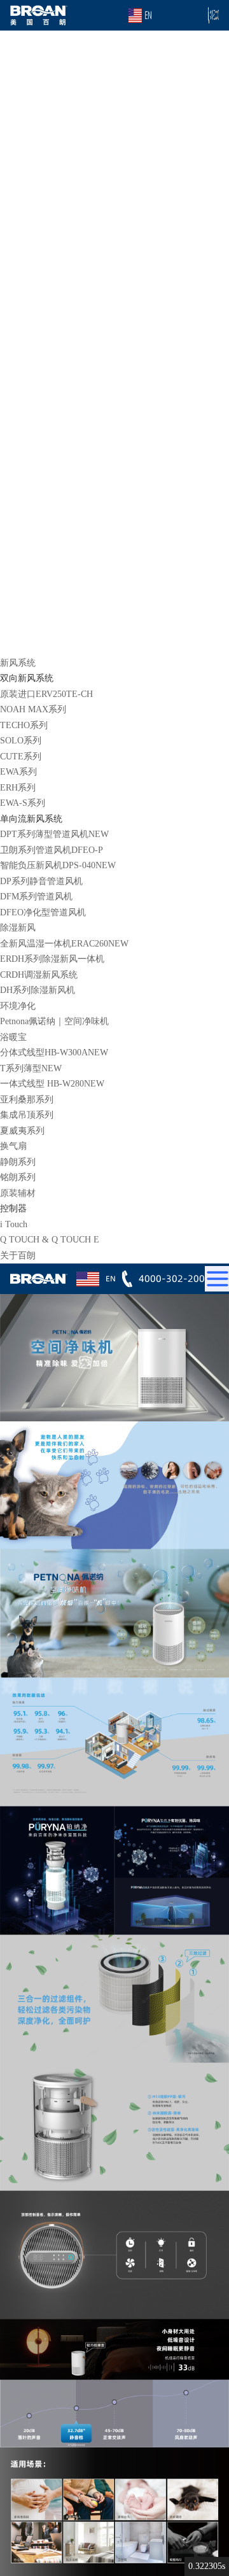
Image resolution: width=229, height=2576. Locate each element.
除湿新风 (18, 928)
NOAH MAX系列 (33, 709)
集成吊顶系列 (27, 1115)
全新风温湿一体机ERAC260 (64, 944)
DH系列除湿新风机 (38, 990)
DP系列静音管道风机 (41, 881)
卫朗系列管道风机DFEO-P (52, 850)
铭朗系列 (18, 1177)
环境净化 (18, 1006)
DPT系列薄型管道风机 (54, 834)
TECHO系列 (24, 725)
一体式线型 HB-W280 (52, 1084)
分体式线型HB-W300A (54, 1052)
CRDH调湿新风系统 (39, 975)
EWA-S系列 (23, 803)
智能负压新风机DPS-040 (58, 865)
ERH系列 (18, 788)
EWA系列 (18, 772)
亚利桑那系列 (27, 1100)
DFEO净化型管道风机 (43, 912)
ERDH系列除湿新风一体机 (52, 959)
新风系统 (18, 663)
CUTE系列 (21, 757)
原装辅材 (18, 1193)
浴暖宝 (13, 1037)
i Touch (14, 1224)
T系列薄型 (31, 1068)
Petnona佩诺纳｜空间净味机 (54, 1021)
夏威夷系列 (22, 1131)
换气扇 (13, 1146)
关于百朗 (18, 1256)
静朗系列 (18, 1162)
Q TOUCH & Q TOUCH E (50, 1240)
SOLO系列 (21, 741)
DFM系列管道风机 (36, 897)
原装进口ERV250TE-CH (46, 694)
